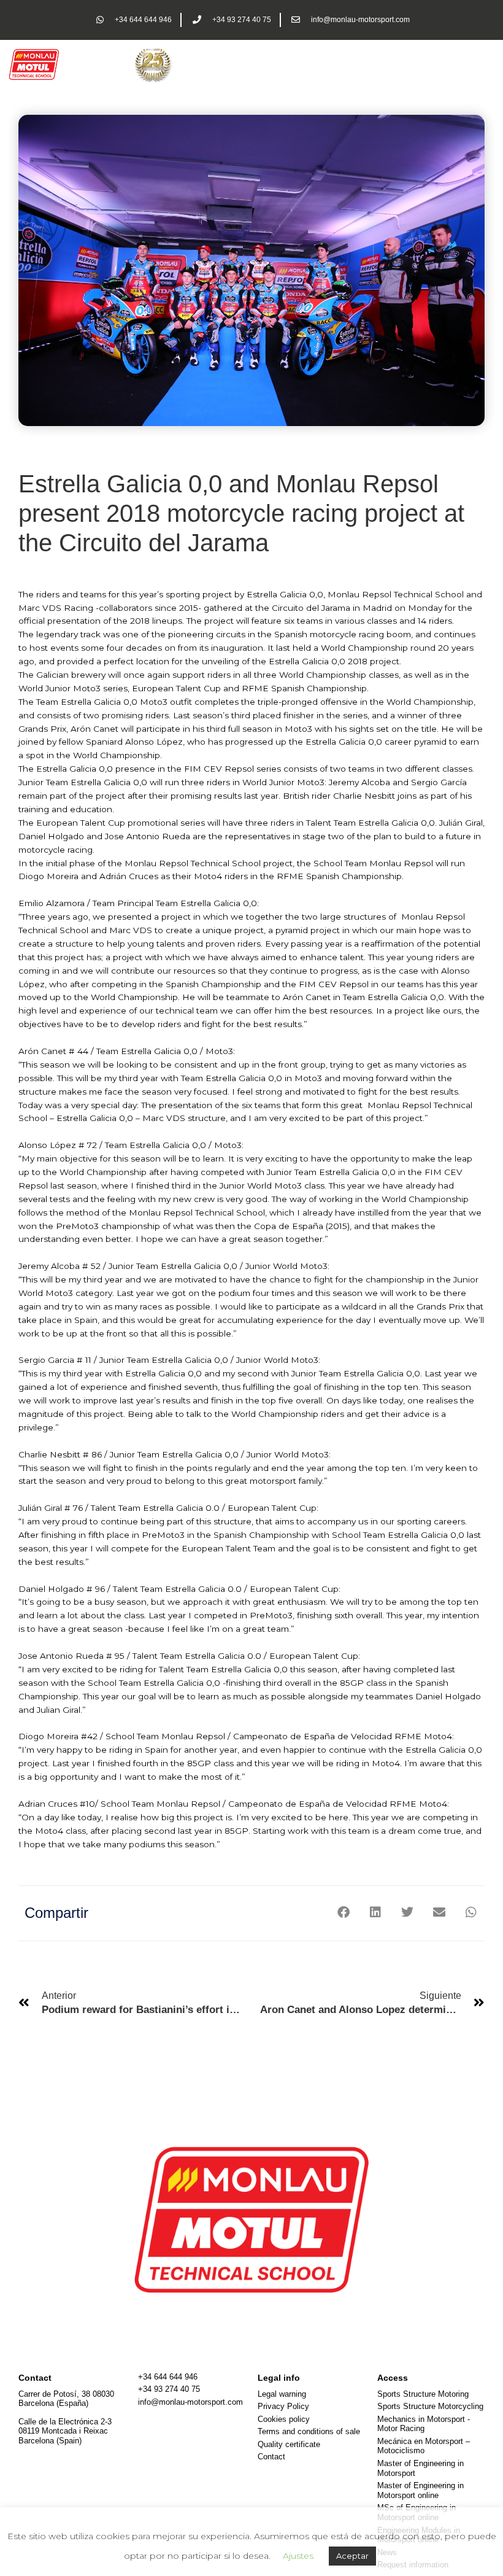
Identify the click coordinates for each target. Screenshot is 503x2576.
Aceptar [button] (352, 2556)
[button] (343, 1912)
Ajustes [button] (298, 2556)
